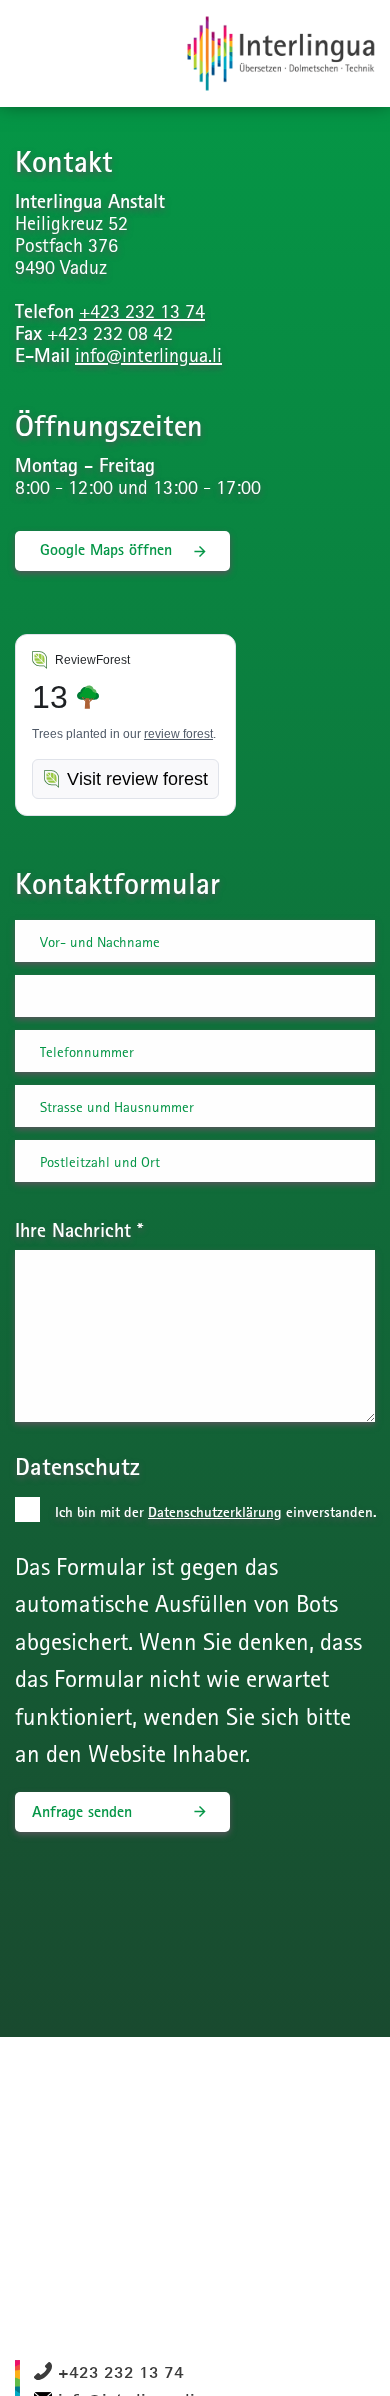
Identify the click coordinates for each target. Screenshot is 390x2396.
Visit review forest (137, 779)
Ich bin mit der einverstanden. (216, 1512)
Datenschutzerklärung (215, 1512)
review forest (178, 734)
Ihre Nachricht (79, 1229)
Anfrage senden (82, 1811)
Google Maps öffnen (106, 549)
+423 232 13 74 (142, 310)
